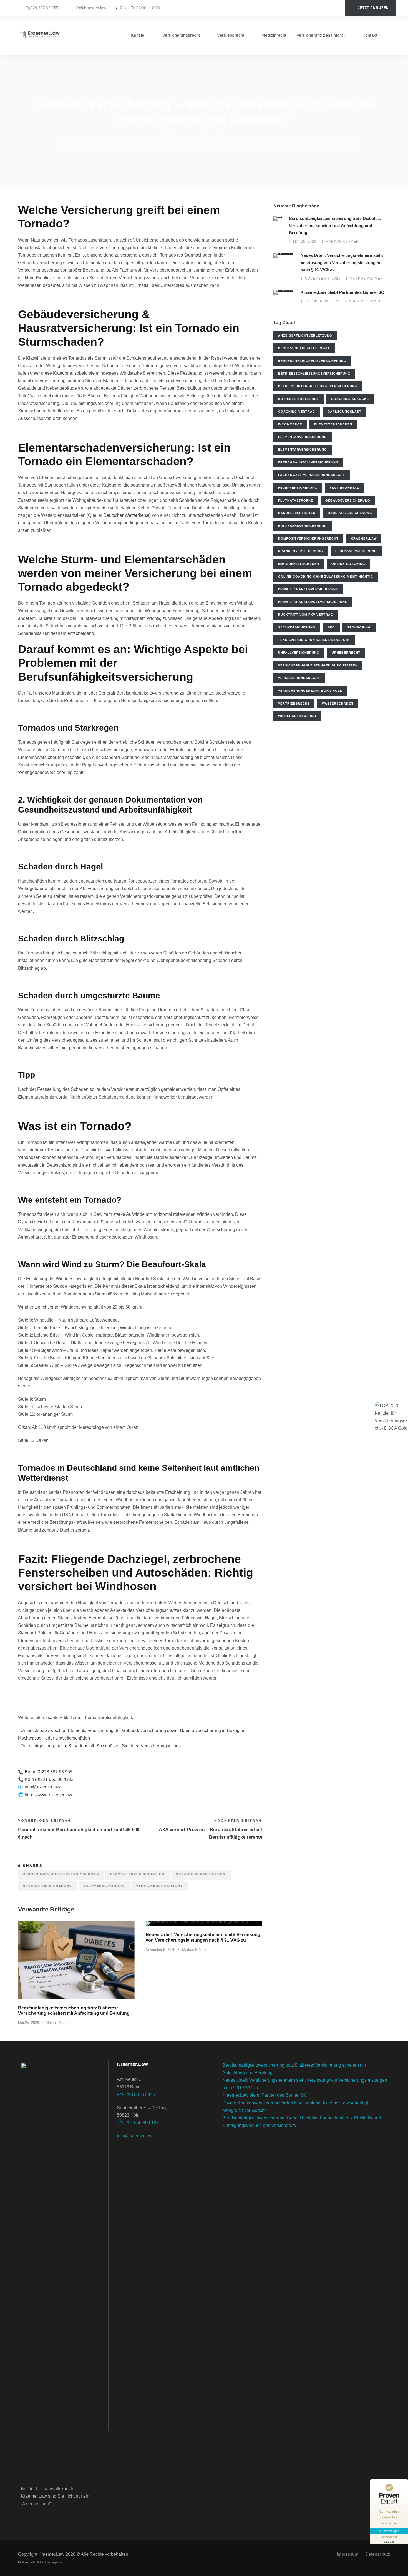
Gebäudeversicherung (204, 144)
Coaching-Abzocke (350, 399)
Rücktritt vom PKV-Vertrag (306, 615)
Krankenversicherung (301, 551)
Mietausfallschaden (299, 564)
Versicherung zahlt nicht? (321, 35)
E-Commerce (290, 424)
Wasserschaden (338, 703)
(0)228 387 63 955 (42, 8)
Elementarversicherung (303, 450)
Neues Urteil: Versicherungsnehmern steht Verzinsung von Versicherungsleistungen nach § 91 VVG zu (342, 262)
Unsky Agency (53, 2562)
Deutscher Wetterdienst (126, 515)
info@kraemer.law (90, 8)
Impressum (347, 2554)
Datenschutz (378, 2554)
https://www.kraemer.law (48, 1795)
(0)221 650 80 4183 (54, 1779)
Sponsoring (359, 627)
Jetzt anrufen (373, 8)
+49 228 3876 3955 (136, 2095)
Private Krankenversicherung (308, 589)
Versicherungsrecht (181, 35)
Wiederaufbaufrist (297, 716)
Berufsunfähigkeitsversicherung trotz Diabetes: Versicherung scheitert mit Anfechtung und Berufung (335, 225)
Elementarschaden (333, 424)
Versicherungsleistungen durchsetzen (318, 665)
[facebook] (319, 8)
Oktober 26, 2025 (322, 301)
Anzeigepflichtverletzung (305, 335)
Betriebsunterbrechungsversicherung (318, 386)
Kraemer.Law (364, 538)
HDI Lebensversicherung (303, 526)
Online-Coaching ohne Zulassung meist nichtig (326, 577)
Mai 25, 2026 (28, 2023)
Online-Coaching (348, 564)
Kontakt (370, 35)
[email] (311, 8)
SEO (331, 627)
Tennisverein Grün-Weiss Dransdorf (314, 640)
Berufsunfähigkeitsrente (304, 348)
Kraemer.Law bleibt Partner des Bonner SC (342, 292)
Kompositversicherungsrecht (308, 538)
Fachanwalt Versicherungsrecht (312, 475)
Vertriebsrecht (231, 35)
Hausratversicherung (251, 144)
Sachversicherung (294, 144)
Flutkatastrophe (296, 500)
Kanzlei (138, 35)
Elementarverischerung (154, 144)
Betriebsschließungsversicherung (314, 374)
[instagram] (336, 8)
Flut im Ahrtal (344, 488)
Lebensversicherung (356, 551)
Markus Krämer (179, 136)
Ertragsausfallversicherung (308, 462)
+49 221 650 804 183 (138, 2123)
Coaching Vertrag (297, 412)
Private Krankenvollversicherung (313, 602)
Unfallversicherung (299, 653)
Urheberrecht (346, 653)
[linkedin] (328, 8)
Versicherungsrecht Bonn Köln (310, 691)
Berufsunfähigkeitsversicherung (95, 144)
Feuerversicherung (298, 488)
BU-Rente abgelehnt (299, 399)
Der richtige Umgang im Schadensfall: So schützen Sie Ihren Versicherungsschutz (101, 1746)
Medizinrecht (274, 35)
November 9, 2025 (160, 1950)
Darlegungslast (344, 412)
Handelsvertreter (297, 513)
